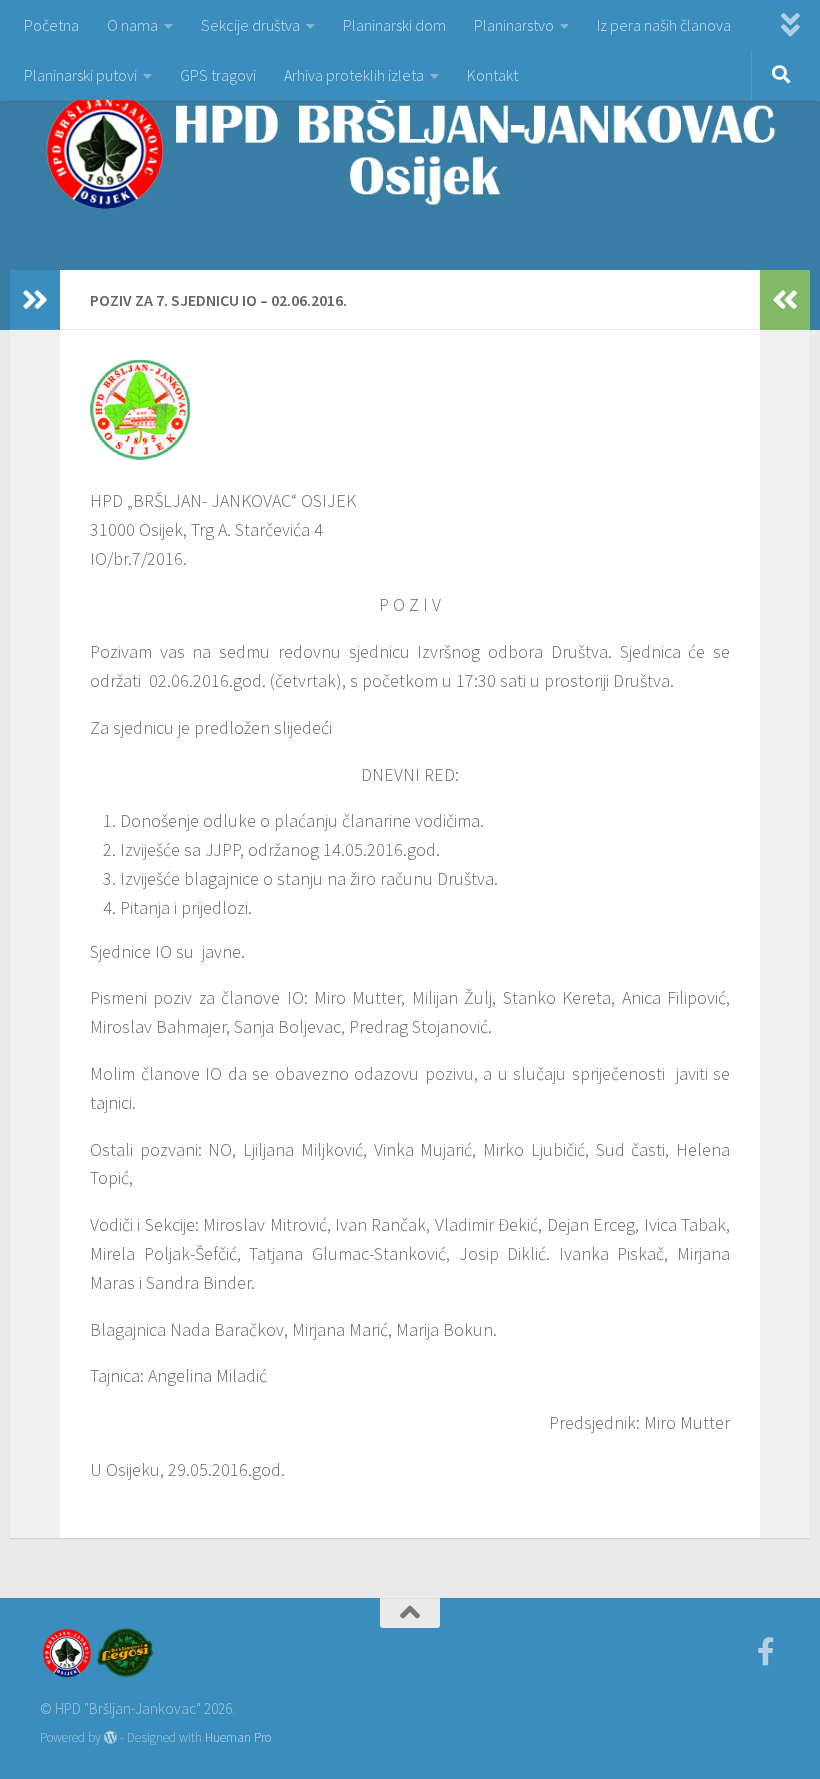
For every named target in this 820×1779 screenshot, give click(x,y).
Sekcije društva (250, 25)
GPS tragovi (218, 75)
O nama (132, 25)
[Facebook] (766, 1652)
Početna (51, 25)
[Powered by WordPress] (110, 1737)
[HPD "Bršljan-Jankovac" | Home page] (410, 150)
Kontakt (492, 75)
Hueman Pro (238, 1737)
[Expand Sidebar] (35, 300)
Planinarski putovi (80, 75)
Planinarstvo (514, 25)
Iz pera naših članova (664, 25)
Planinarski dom (394, 25)
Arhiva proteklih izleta (354, 75)
